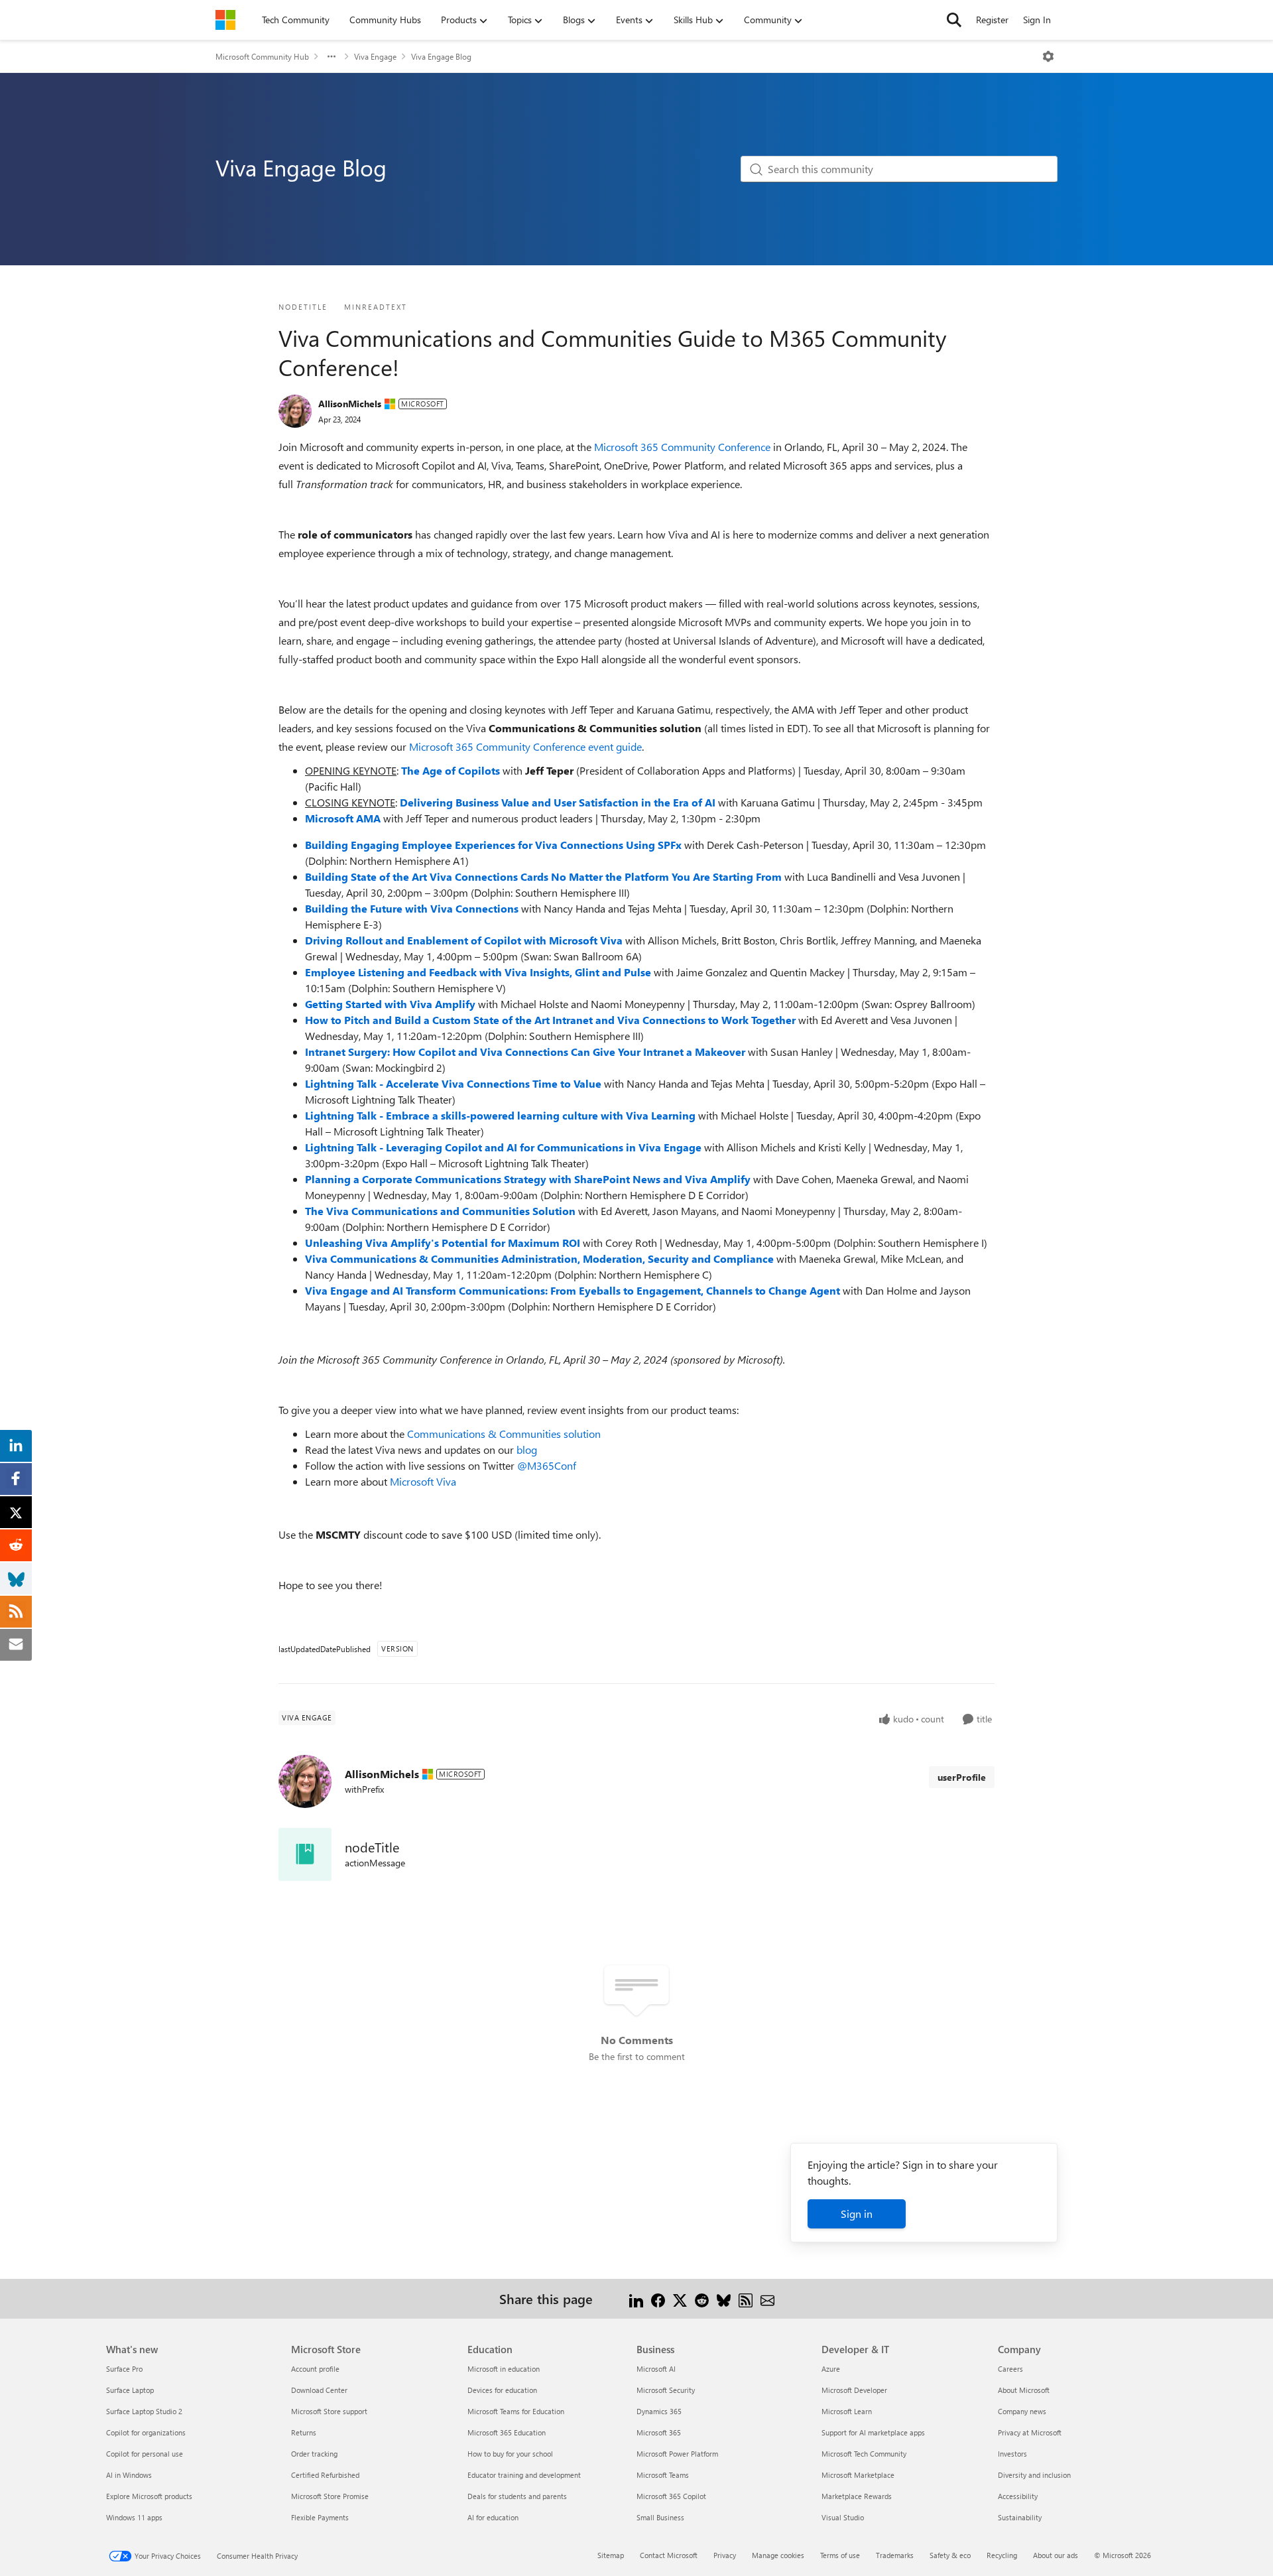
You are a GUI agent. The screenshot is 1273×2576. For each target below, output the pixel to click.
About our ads (1056, 2555)
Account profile (315, 2369)
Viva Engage (375, 56)
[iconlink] (305, 1854)
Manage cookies (778, 2555)
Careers (1010, 2369)
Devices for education (502, 2390)
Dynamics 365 (659, 2411)
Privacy (725, 2555)
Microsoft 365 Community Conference (682, 447)
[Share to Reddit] (702, 2298)
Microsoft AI (656, 2369)
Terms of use (840, 2555)
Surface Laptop (130, 2390)
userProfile (962, 1777)
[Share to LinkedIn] (636, 2298)
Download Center (319, 2390)
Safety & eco (950, 2555)
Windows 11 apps (134, 2517)
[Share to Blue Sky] (724, 2298)
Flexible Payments (320, 2517)
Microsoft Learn (847, 2411)
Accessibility (1018, 2496)
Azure (831, 2369)
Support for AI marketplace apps (873, 2432)
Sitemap (611, 2555)
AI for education (493, 2517)
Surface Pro (124, 2369)
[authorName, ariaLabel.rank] (295, 411)
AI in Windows (129, 2475)
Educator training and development (524, 2475)
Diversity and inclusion (1034, 2475)
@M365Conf (547, 1465)
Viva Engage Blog (441, 56)
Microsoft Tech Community (864, 2454)
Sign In (1037, 20)
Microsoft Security (666, 2390)
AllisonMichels (350, 404)
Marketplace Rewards (857, 2496)
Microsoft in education (504, 2369)
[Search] (954, 20)
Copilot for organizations (146, 2432)
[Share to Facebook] (658, 2298)
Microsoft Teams (663, 2475)
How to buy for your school (510, 2454)
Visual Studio (843, 2517)
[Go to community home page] (225, 20)
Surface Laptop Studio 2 (144, 2411)
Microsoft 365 (659, 2432)
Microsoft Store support (329, 2411)
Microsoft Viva (423, 1481)
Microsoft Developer (854, 2390)
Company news (1022, 2411)
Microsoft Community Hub (262, 56)
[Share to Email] (767, 2298)
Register (992, 20)
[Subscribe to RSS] (746, 2298)
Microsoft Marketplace (858, 2475)
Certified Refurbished (325, 2475)
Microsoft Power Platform (677, 2454)
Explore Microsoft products (149, 2496)
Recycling (1002, 2555)
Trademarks (895, 2555)
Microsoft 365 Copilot (671, 2496)
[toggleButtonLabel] (1048, 56)
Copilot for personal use (145, 2454)
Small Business (660, 2517)
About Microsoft (1024, 2390)
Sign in (857, 2214)
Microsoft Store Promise (330, 2496)
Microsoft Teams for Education (516, 2411)
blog (527, 1449)
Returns (304, 2432)
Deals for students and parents (517, 2496)
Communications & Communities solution (504, 1434)
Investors (1012, 2454)
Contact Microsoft (669, 2555)
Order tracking (314, 2454)
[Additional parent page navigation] (332, 56)
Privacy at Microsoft (1030, 2432)
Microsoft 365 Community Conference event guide (525, 746)
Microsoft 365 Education (507, 2432)
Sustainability (1020, 2517)
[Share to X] (680, 2298)
